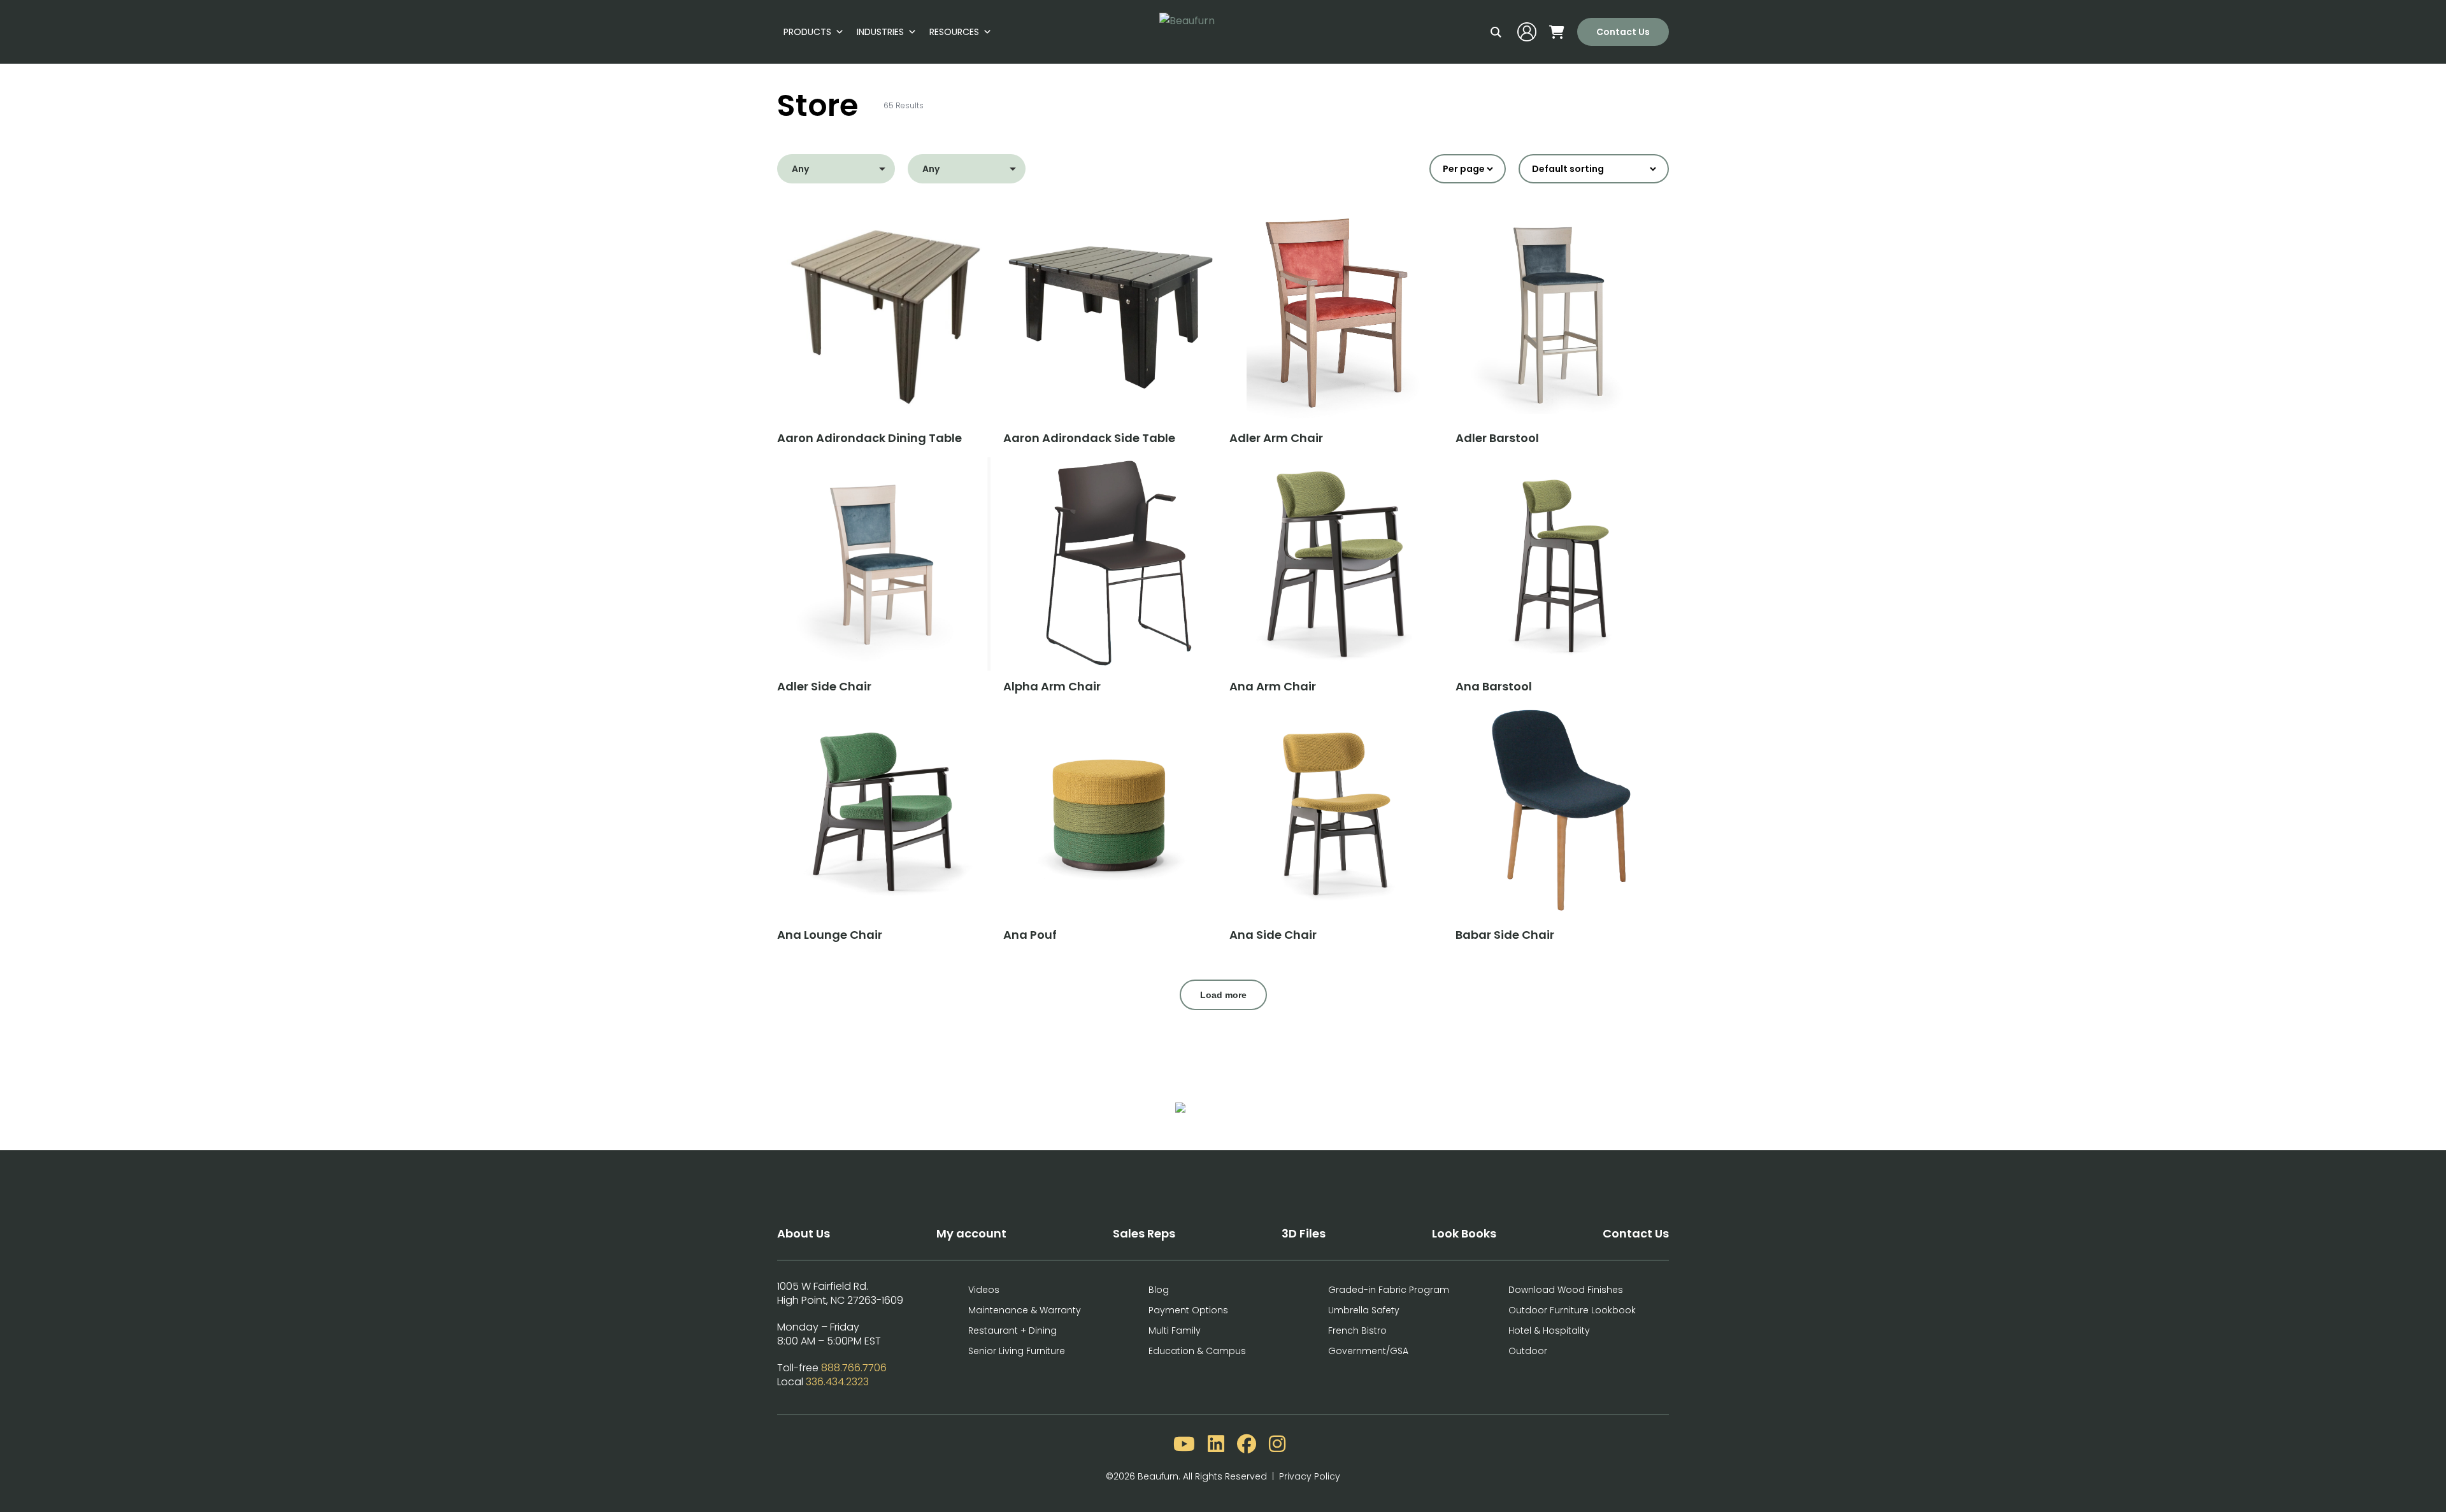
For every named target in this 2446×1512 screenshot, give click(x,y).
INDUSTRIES (880, 32)
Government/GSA (1368, 1351)
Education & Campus (1197, 1351)
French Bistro (1357, 1330)
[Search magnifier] (1496, 32)
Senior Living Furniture (1017, 1351)
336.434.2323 (837, 1382)
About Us (804, 1233)
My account (971, 1233)
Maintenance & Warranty (1025, 1310)
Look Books (1464, 1233)
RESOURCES (954, 32)
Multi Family (1175, 1330)
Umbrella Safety (1364, 1310)
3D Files (1304, 1233)
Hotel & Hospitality (1549, 1330)
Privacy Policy (1310, 1476)
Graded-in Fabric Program (1389, 1290)
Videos (984, 1290)
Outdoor (1528, 1351)
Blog (1159, 1290)
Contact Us (1623, 32)
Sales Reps (1144, 1233)
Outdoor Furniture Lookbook (1572, 1310)
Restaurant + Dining (1012, 1330)
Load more (1223, 995)
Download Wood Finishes (1566, 1290)
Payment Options (1188, 1310)
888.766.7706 (854, 1368)
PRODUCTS (807, 32)
